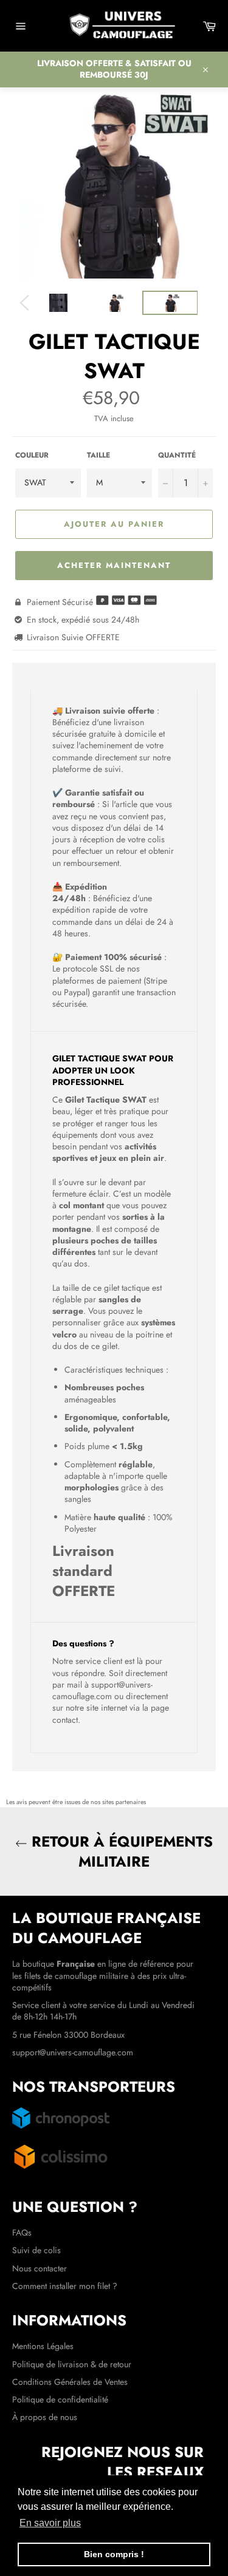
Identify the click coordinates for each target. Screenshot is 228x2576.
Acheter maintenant (114, 565)
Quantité (177, 455)
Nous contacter (40, 2268)
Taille (98, 455)
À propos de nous (45, 2417)
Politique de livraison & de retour (72, 2364)
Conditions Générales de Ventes (70, 2382)
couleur (32, 455)
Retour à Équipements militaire (120, 1851)
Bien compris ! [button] (114, 2554)
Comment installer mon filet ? (65, 2286)
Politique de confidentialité (60, 2399)
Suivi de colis (36, 2250)
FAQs (22, 2233)
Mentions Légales (43, 2346)
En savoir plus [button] (50, 2523)
